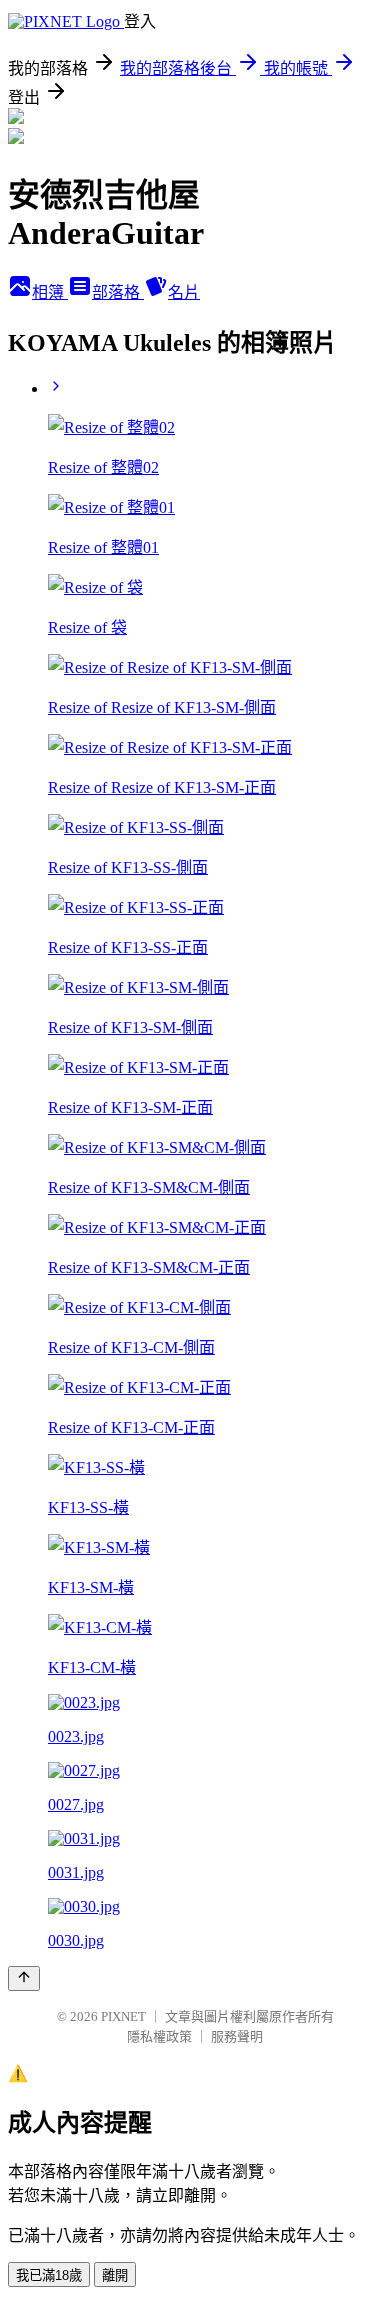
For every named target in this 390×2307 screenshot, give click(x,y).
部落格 (118, 292)
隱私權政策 (159, 2036)
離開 (115, 2275)
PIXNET (123, 2016)
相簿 (50, 292)
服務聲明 (237, 2036)
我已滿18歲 (49, 2275)
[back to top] (24, 1978)
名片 (184, 292)
